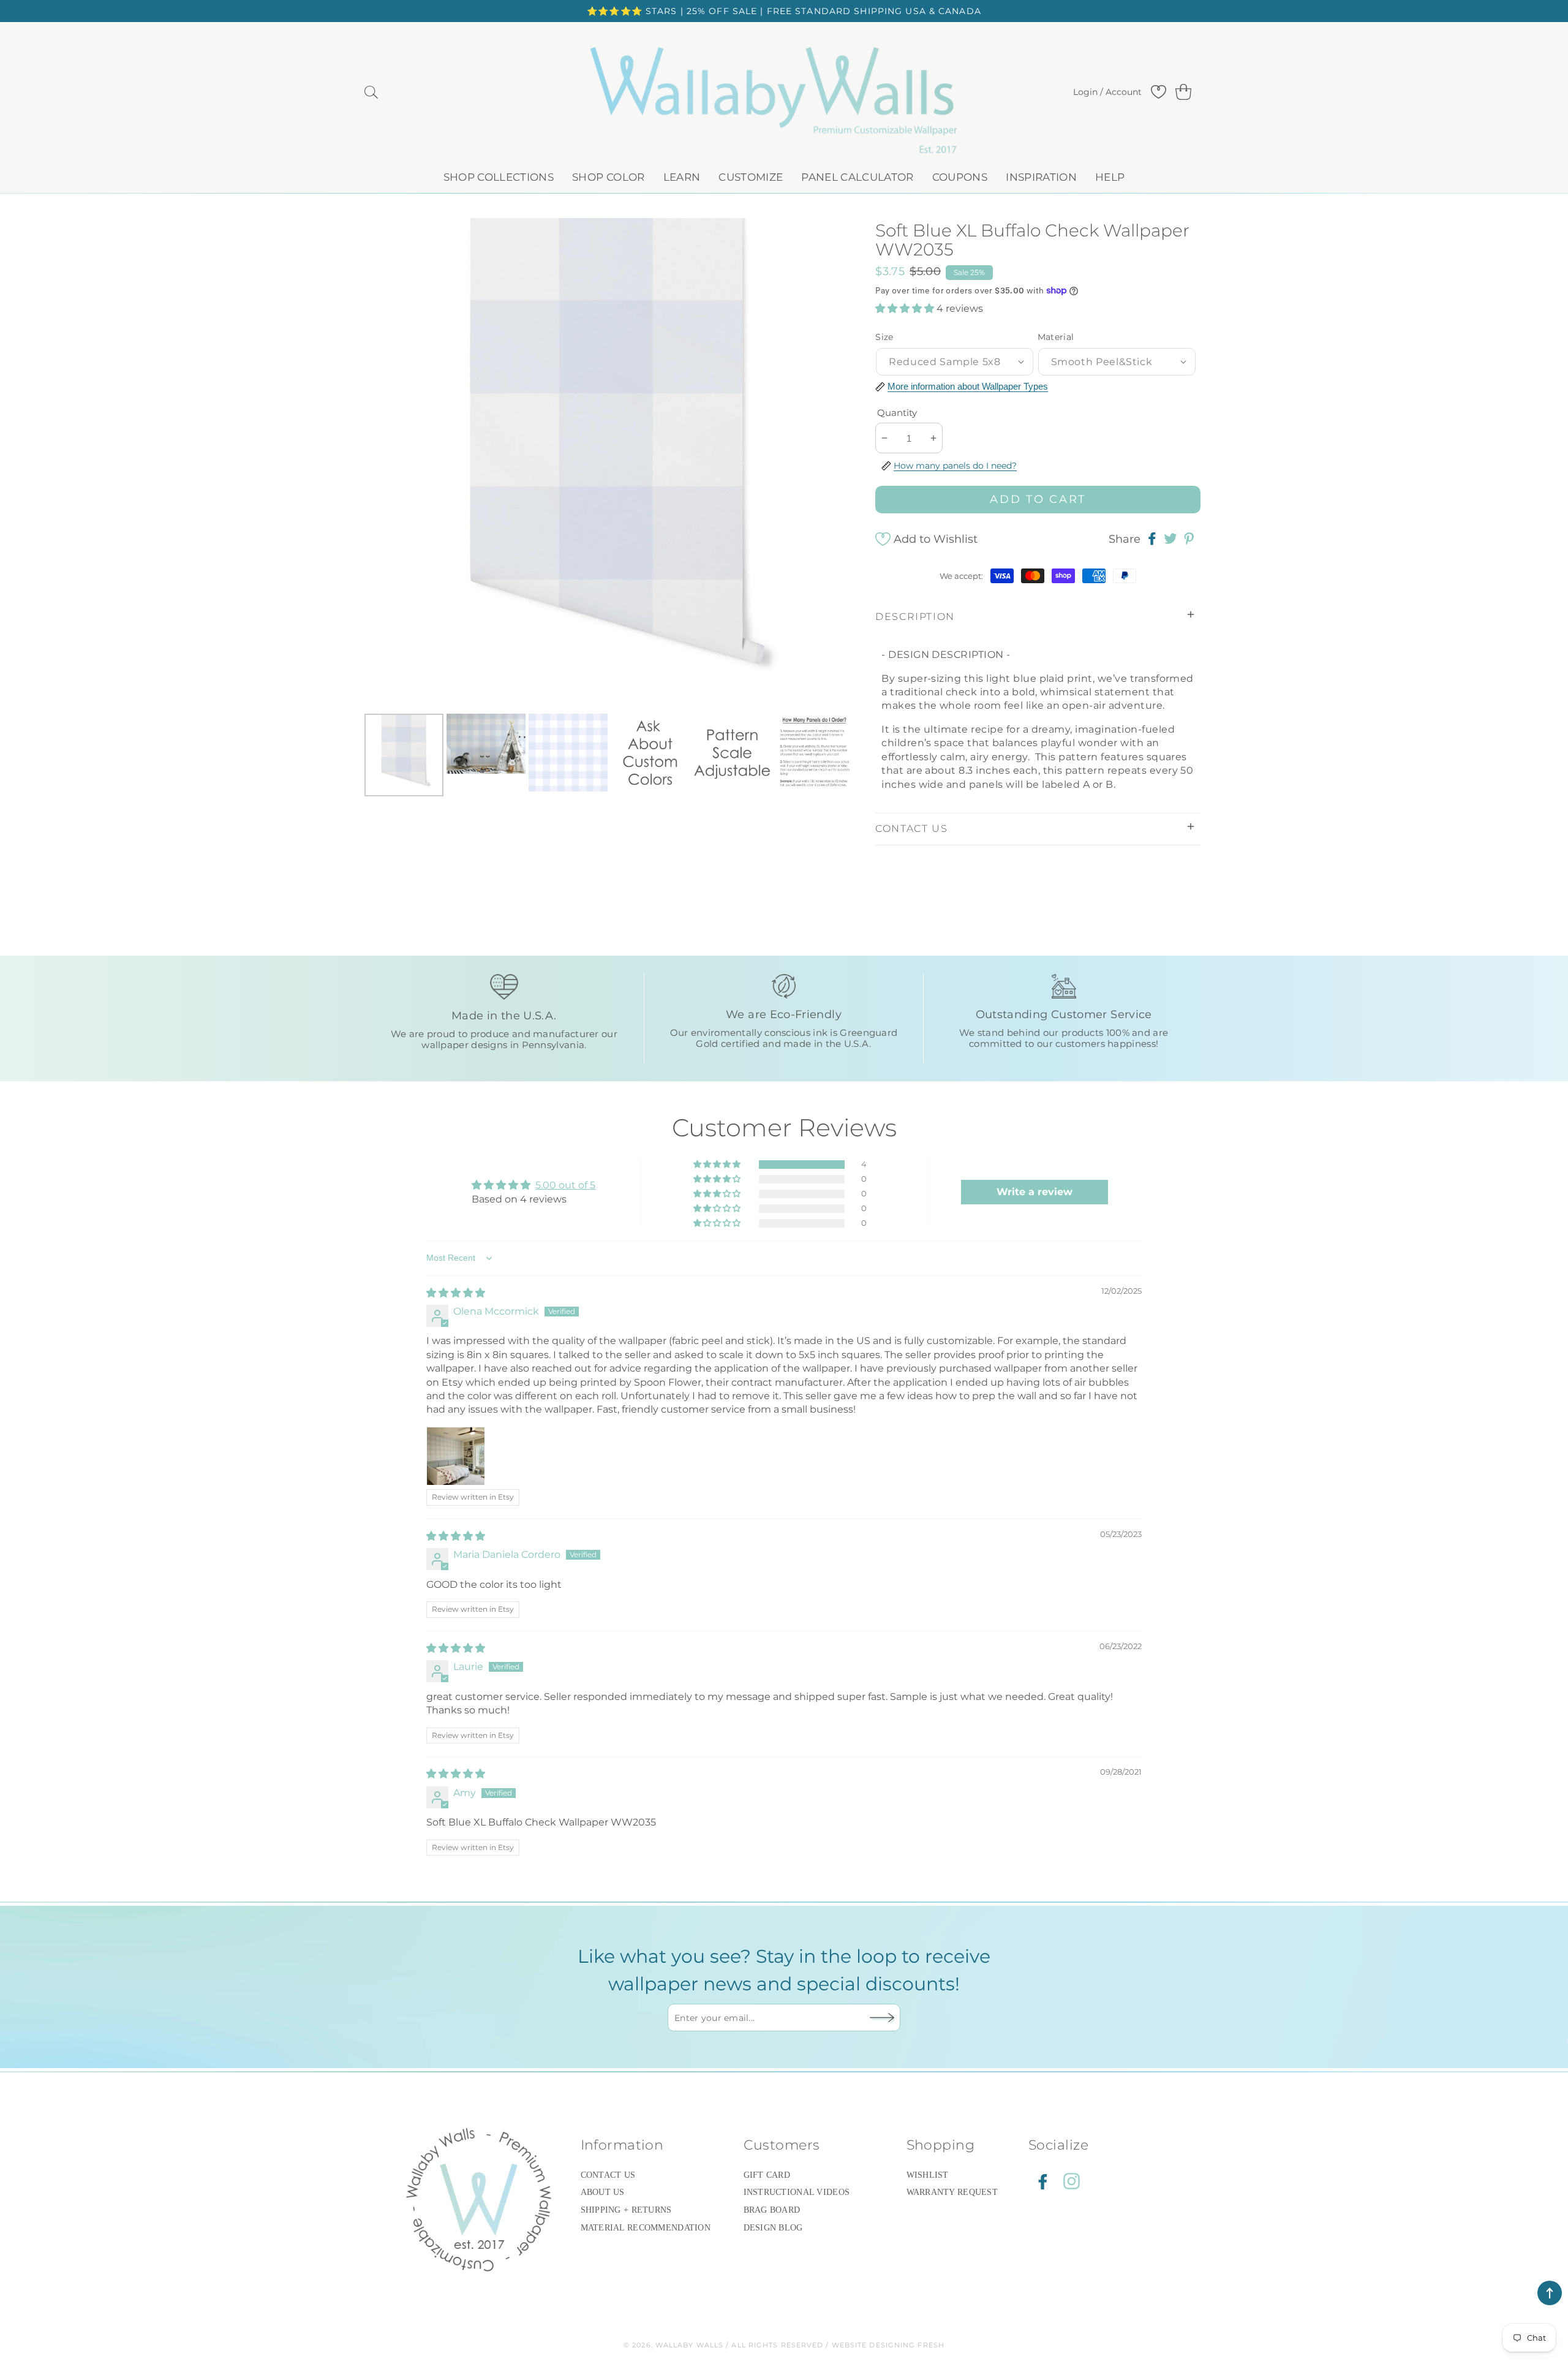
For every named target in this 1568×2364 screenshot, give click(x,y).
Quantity (897, 413)
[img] (456, 1293)
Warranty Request (952, 2192)
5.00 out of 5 (565, 1185)
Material (1056, 337)
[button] (371, 93)
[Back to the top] (1550, 2293)
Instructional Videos (797, 2192)
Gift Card (767, 2175)
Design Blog (773, 2228)
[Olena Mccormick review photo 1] (456, 1456)
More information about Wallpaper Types (968, 386)
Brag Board (772, 2210)
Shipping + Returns (626, 2210)
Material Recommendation (646, 2228)
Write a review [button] (1035, 1192)
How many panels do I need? (955, 465)
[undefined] (386, 463)
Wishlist (928, 2175)
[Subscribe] (882, 2017)
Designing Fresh (907, 2345)
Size (884, 337)
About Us (603, 2192)
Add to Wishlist (936, 539)
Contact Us (608, 2175)
